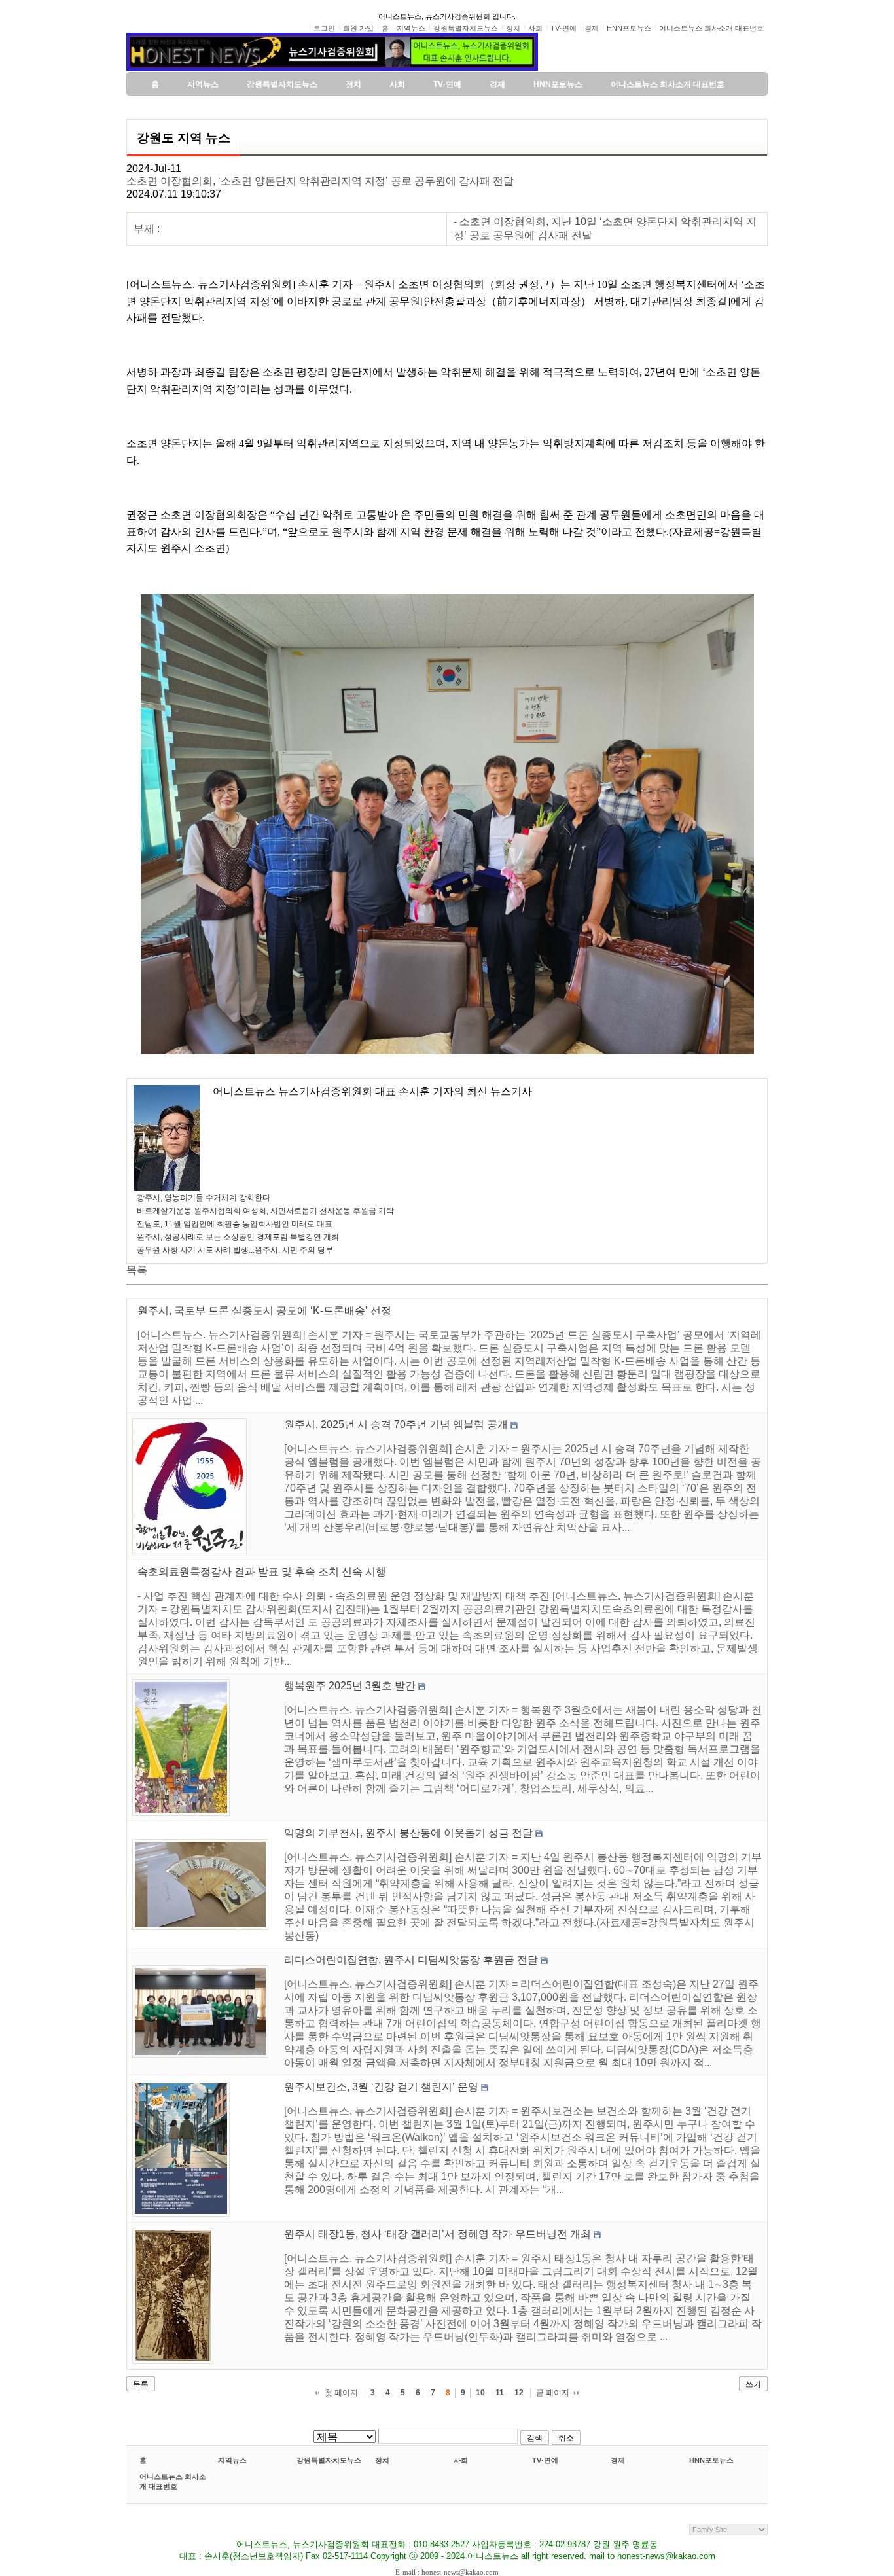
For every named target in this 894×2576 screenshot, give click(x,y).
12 (519, 2393)
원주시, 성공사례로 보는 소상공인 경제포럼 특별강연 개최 (238, 1237)
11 (500, 2393)
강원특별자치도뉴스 (329, 2460)
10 (480, 2393)
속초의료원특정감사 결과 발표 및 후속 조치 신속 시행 (262, 1572)
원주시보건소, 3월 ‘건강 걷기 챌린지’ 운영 (381, 2087)
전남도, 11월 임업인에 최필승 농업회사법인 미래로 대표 (235, 1224)
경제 (618, 2460)
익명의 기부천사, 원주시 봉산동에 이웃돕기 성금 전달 (408, 1833)
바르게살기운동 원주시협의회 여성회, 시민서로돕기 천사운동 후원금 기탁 (265, 1211)
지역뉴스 (232, 2460)
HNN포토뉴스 (711, 2460)
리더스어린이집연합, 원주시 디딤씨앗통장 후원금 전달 (411, 1960)
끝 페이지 (553, 2393)
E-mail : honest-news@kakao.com (447, 2572)
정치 (382, 2460)
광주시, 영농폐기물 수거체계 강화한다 (204, 1198)
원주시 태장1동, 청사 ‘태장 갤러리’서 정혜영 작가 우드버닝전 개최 (438, 2234)
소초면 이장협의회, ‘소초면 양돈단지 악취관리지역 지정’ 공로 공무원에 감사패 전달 (320, 181)
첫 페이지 (341, 2393)
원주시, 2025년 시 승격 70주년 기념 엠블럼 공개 (396, 1424)
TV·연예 (545, 2460)
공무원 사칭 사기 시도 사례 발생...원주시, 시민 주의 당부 (235, 1250)
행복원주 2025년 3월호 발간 (350, 1686)
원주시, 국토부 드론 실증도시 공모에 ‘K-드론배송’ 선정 (264, 1311)
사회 (461, 2460)
